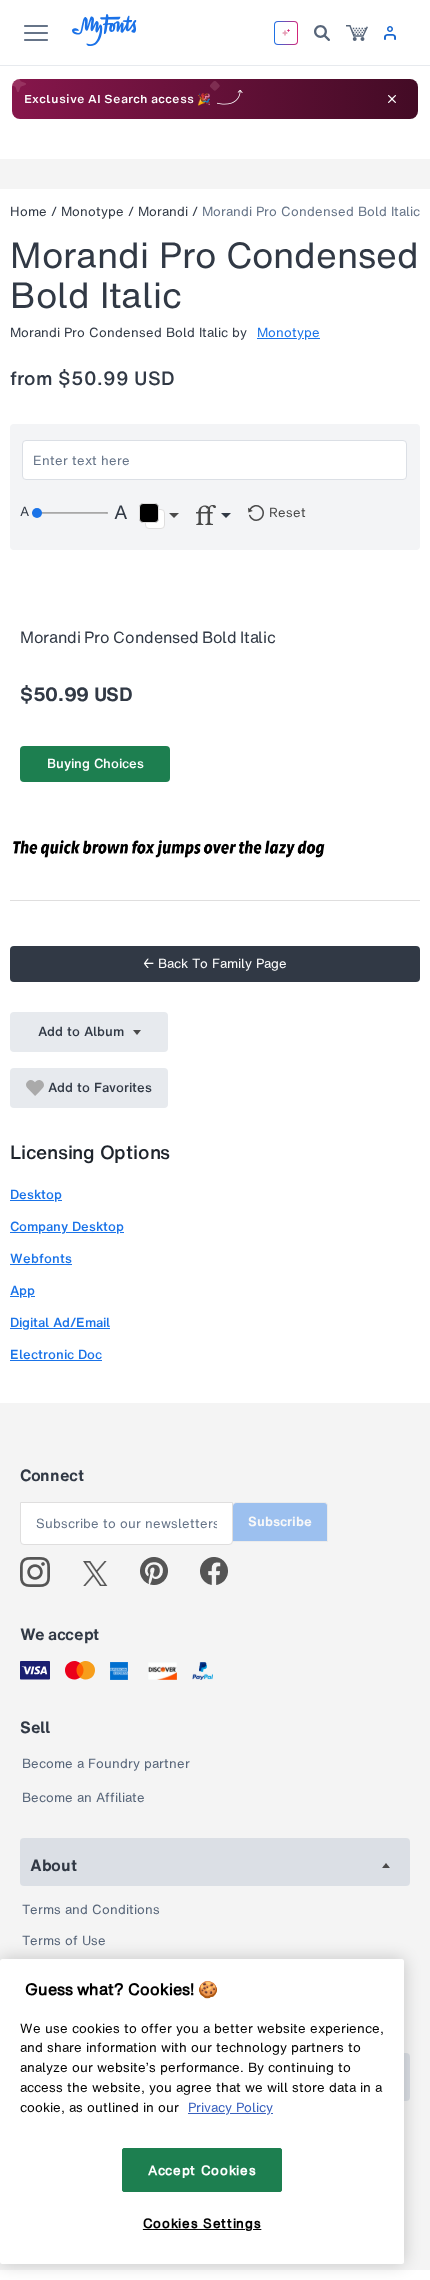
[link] (357, 33)
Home (28, 211)
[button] (158, 516)
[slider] (70, 513)
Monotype (92, 211)
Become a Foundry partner (106, 1763)
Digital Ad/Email (60, 1322)
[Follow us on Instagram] (42, 1572)
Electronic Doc (56, 1354)
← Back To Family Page (215, 963)
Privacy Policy (230, 2107)
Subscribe (280, 1521)
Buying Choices (95, 763)
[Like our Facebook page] (222, 1572)
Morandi (163, 211)
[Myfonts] (105, 40)
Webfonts (41, 1258)
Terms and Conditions (91, 1909)
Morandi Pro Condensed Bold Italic (311, 211)
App (22, 1290)
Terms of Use (64, 1940)
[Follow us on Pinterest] (162, 1572)
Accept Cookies (202, 2170)
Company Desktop (67, 1226)
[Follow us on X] (102, 1572)
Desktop (36, 1194)
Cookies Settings (202, 2223)
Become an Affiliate (83, 1797)
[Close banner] (392, 99)
